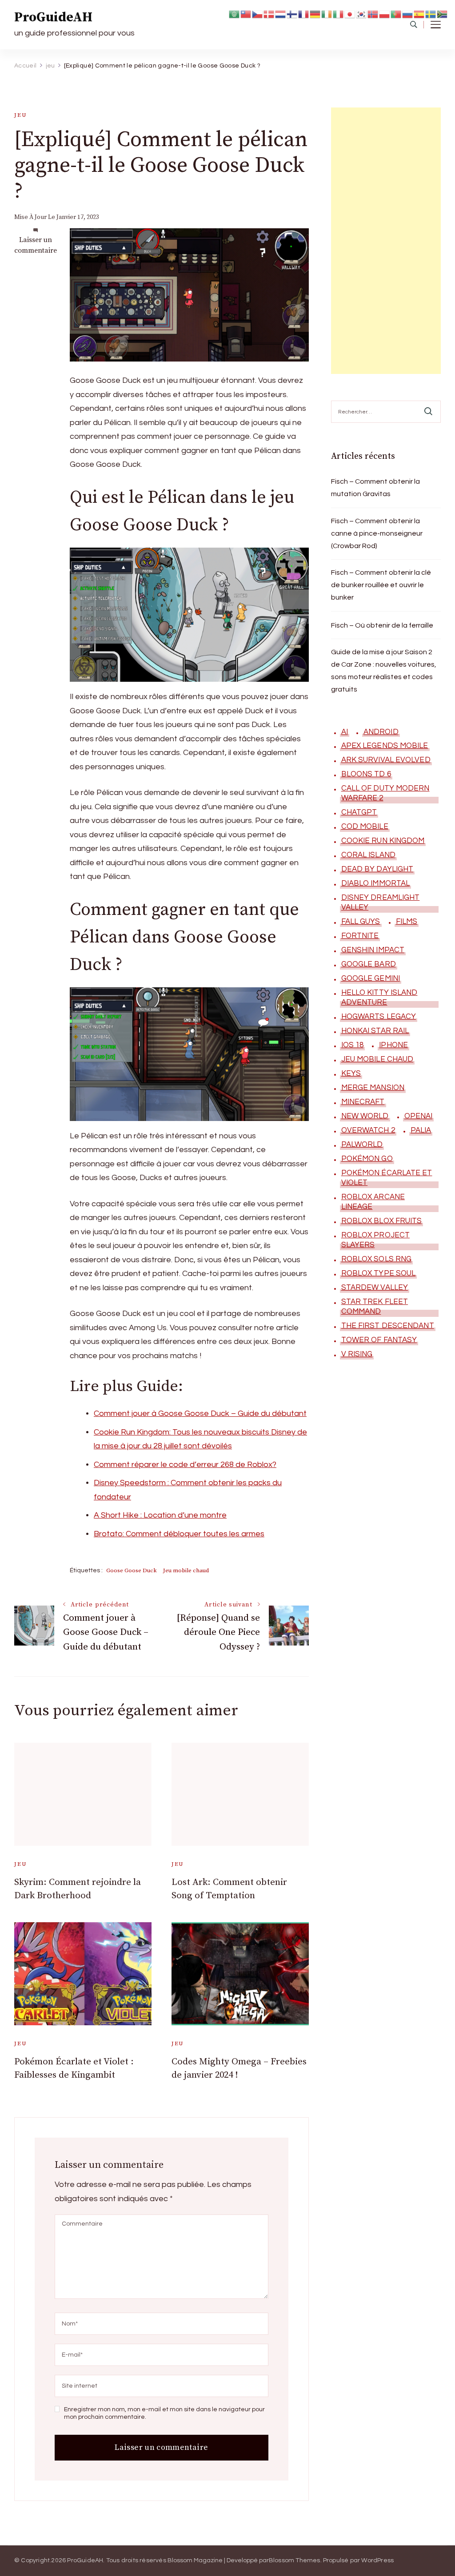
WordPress (377, 2560)
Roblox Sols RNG (377, 1259)
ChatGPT (359, 812)
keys (351, 1073)
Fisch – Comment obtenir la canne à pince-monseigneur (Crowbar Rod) (377, 533)
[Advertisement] (386, 241)
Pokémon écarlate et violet (387, 1178)
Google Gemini (371, 978)
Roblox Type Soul (379, 1273)
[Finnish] (292, 14)
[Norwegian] (373, 14)
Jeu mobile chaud (186, 1570)
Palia (421, 1130)
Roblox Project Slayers (375, 1240)
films (407, 922)
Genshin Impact (373, 950)
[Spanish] (419, 14)
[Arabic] (235, 14)
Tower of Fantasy (379, 1340)
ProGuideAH (53, 17)
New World (365, 1116)
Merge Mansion (373, 1088)
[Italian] (339, 14)
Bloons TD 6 (366, 774)
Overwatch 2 (368, 1130)
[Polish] (385, 14)
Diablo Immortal (376, 883)
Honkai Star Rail (375, 1031)
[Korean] (362, 14)
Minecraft (363, 1102)
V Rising (357, 1354)
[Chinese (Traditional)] (246, 14)
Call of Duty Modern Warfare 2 (385, 793)
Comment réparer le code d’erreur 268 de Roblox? (185, 1465)
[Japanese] (350, 14)
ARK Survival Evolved (386, 760)
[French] (304, 14)
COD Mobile (365, 827)
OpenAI (419, 1116)
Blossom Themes (295, 2560)
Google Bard (369, 964)
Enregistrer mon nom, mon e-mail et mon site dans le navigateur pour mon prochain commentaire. (164, 2413)
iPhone (393, 1045)
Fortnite (360, 936)
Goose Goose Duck (132, 1570)
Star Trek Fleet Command (375, 1307)
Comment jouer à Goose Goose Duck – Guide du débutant (200, 1413)
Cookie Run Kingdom (383, 841)
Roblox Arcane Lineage (373, 1202)
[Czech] (258, 14)
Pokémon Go (367, 1159)
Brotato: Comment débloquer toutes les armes (179, 1534)
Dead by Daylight (377, 869)
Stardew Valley (375, 1288)
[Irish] (327, 14)
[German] (315, 14)
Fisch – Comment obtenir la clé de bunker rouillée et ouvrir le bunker (381, 585)
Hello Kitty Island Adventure (379, 998)
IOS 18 (353, 1045)
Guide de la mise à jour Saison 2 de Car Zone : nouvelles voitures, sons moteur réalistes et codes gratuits (384, 671)
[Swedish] (431, 14)
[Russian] (408, 14)
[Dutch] (281, 14)
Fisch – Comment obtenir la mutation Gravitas (375, 488)
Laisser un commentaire (36, 245)
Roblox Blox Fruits (382, 1221)
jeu (20, 115)
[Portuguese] (396, 14)
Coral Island (368, 855)
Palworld (362, 1145)
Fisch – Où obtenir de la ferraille (382, 625)
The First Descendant (388, 1326)
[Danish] (269, 14)
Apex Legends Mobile (385, 746)
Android (381, 732)
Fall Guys (361, 922)
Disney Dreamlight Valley (381, 902)
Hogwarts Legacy (379, 1017)
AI (345, 732)
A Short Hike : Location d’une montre (160, 1515)
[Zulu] (443, 14)
